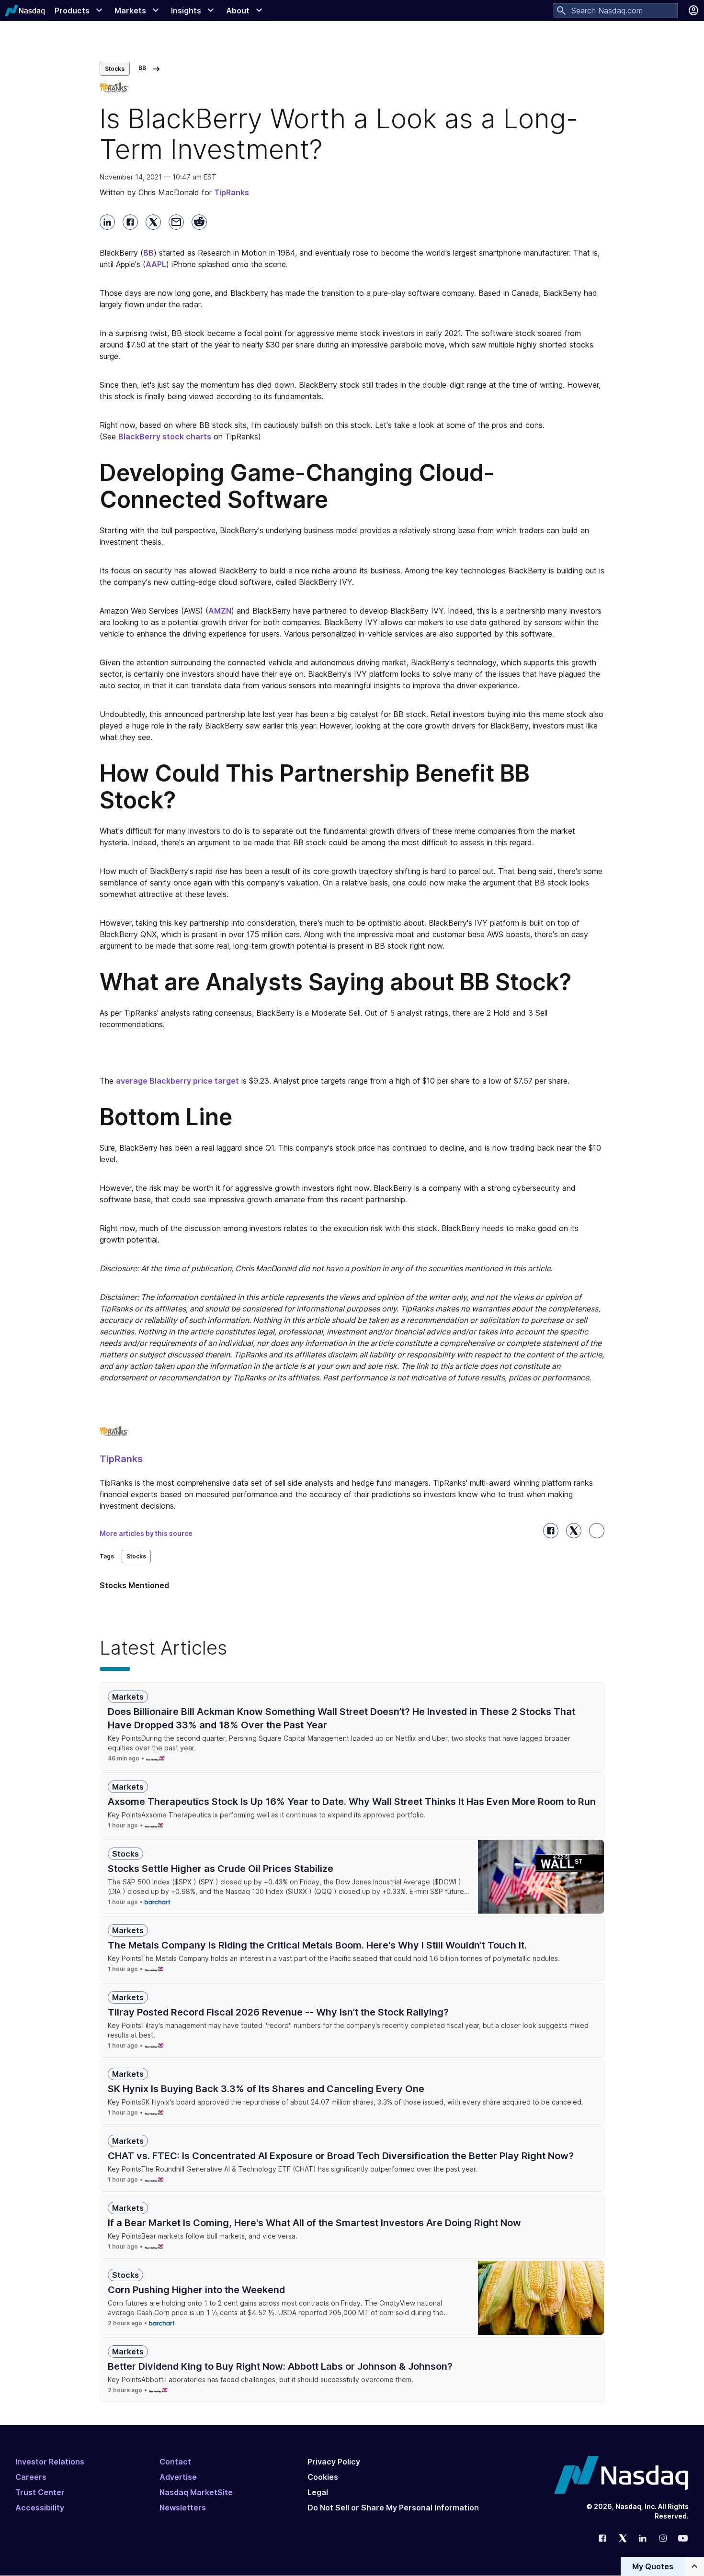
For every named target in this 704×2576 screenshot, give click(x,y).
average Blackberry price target (177, 1081)
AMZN (220, 611)
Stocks (115, 69)
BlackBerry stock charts (165, 437)
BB (148, 253)
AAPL (156, 264)
